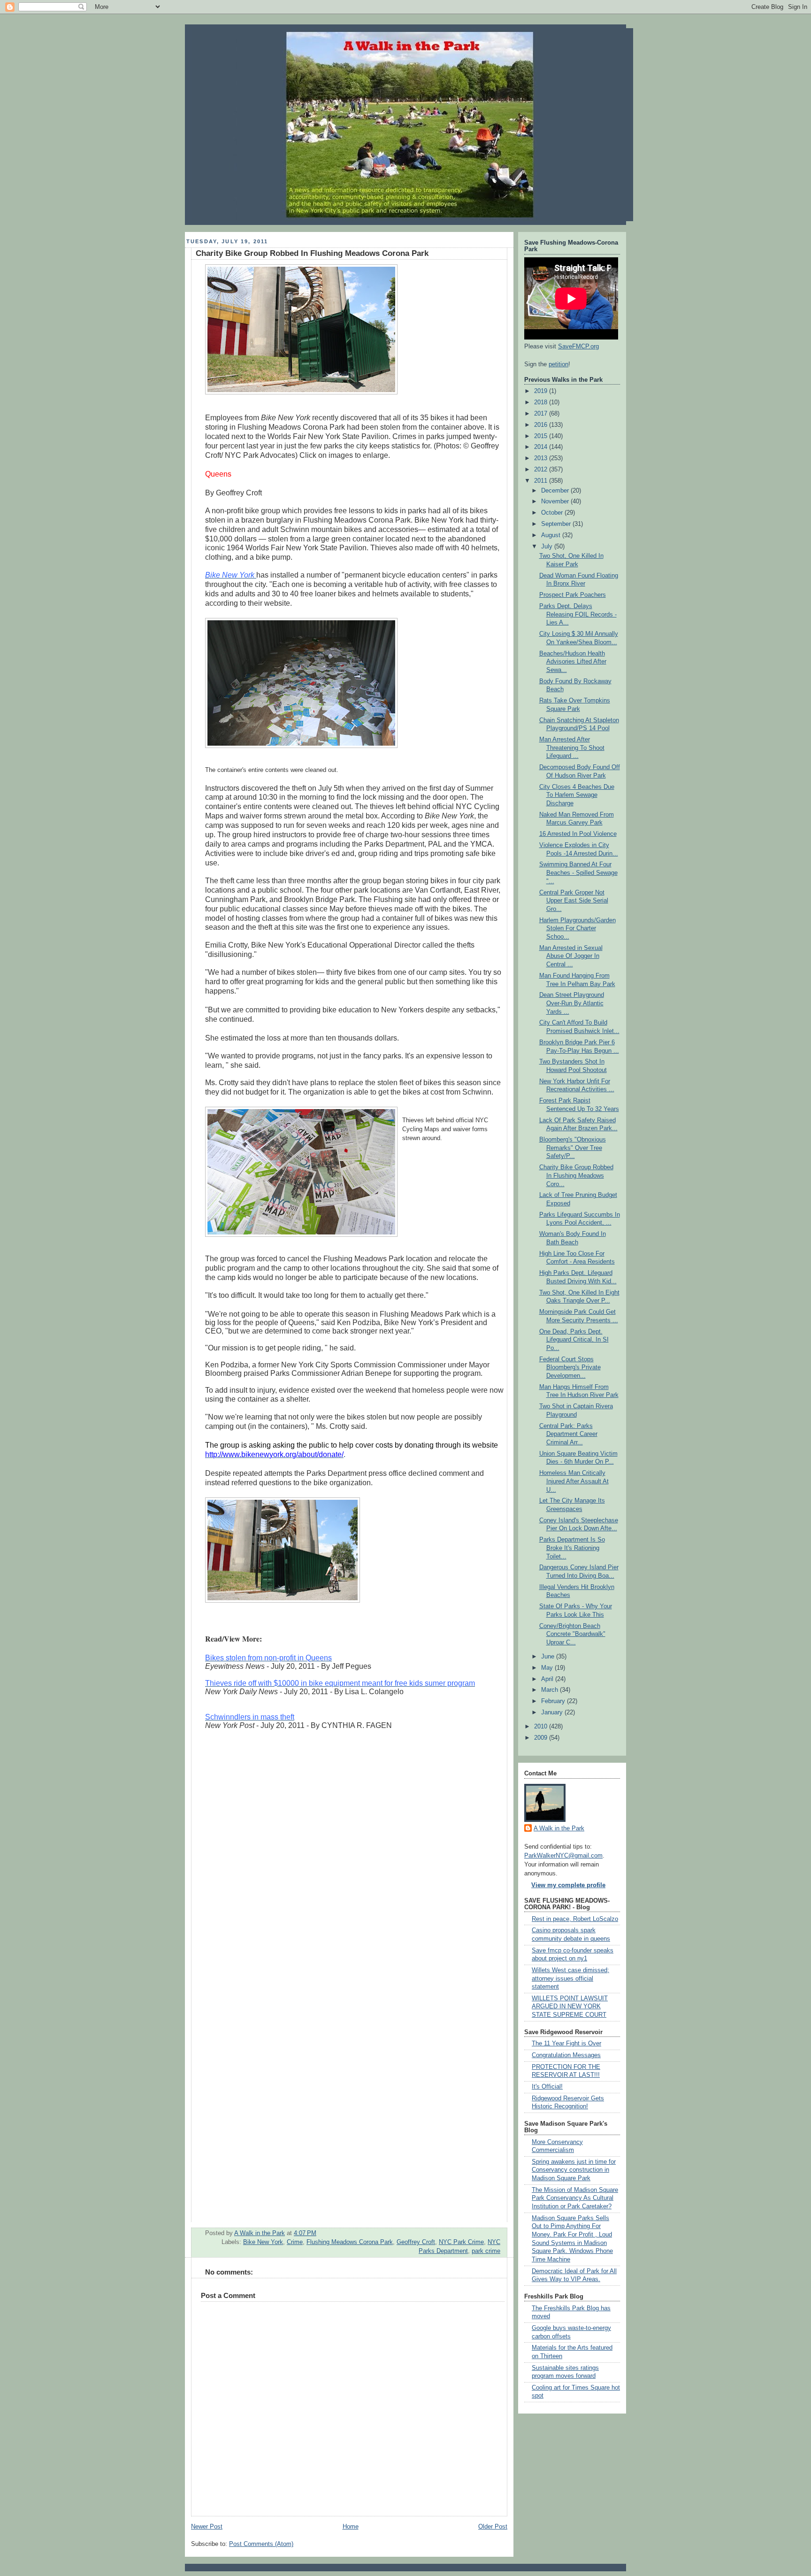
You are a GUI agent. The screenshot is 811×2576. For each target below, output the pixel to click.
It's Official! (547, 2087)
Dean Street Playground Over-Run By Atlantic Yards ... (572, 1003)
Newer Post (207, 2527)
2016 (542, 425)
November (556, 501)
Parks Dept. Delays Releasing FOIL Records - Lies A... (578, 614)
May (548, 1668)
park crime (486, 2251)
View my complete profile (568, 1885)
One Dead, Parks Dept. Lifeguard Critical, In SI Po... (574, 1340)
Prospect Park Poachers (573, 595)
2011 (542, 481)
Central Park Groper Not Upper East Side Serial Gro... (574, 901)
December (556, 491)
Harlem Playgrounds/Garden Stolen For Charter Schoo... (578, 929)
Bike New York (263, 2242)
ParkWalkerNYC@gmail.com (563, 1856)
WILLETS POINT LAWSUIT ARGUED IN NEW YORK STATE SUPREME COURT (570, 2007)
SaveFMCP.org (578, 347)
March (551, 1690)
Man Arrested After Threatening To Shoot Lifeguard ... (572, 748)
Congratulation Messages (566, 2055)
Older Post (493, 2527)
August (552, 535)
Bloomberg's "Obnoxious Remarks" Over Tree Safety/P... (573, 1148)
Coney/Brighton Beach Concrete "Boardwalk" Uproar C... (572, 1634)
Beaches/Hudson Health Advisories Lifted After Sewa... (573, 662)
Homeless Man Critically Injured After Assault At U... (574, 1481)
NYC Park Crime (461, 2242)
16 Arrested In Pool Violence (578, 834)
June (549, 1657)
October (553, 513)
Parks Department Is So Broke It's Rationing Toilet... (572, 1548)
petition (559, 364)
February (554, 1701)
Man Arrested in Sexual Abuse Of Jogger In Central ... (571, 956)
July (548, 547)
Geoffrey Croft (416, 2242)
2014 (542, 447)
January (553, 1712)
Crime (295, 2242)
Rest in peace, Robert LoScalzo (575, 1919)
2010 (542, 1727)
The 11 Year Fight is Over (566, 2044)
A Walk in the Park (559, 1828)
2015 (542, 436)
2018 (542, 402)
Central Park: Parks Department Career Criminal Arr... (568, 1434)
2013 (542, 458)
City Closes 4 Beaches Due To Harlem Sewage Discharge (577, 795)
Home (351, 2527)
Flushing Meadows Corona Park (350, 2242)
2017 (542, 414)
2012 (542, 470)
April (548, 1679)
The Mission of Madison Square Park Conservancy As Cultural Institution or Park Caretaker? (575, 2198)
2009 (542, 1738)
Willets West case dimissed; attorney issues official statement (570, 1978)
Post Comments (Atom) (261, 2544)
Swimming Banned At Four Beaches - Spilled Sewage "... (578, 873)
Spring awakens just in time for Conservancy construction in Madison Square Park (574, 2170)
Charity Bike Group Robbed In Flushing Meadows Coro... (576, 1176)
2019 (542, 391)
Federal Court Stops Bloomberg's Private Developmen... (570, 1368)
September (557, 524)
